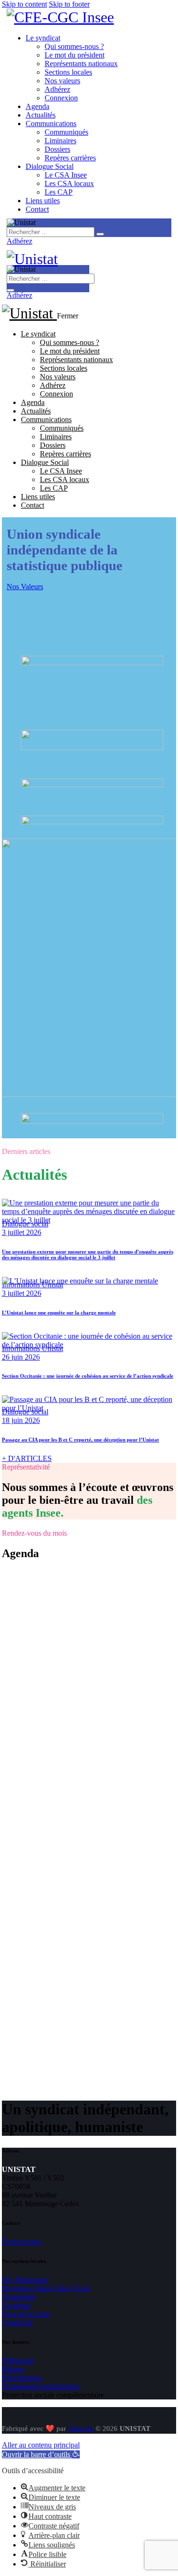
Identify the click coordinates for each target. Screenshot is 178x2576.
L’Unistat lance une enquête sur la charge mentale (59, 1313)
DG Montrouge (25, 2280)
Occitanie (16, 2305)
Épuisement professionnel (40, 2386)
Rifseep (13, 2369)
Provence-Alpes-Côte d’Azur (46, 2288)
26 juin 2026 (21, 1357)
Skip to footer (69, 4)
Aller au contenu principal (41, 2445)
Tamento (81, 2428)
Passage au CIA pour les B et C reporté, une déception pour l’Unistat (80, 1440)
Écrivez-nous (22, 2242)
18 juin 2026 (21, 1420)
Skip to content (24, 4)
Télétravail (18, 2361)
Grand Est (17, 2323)
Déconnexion (22, 2378)
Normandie (19, 2297)
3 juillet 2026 (22, 1232)
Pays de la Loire (26, 2314)
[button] (41, 2454)
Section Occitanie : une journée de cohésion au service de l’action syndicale (88, 1376)
